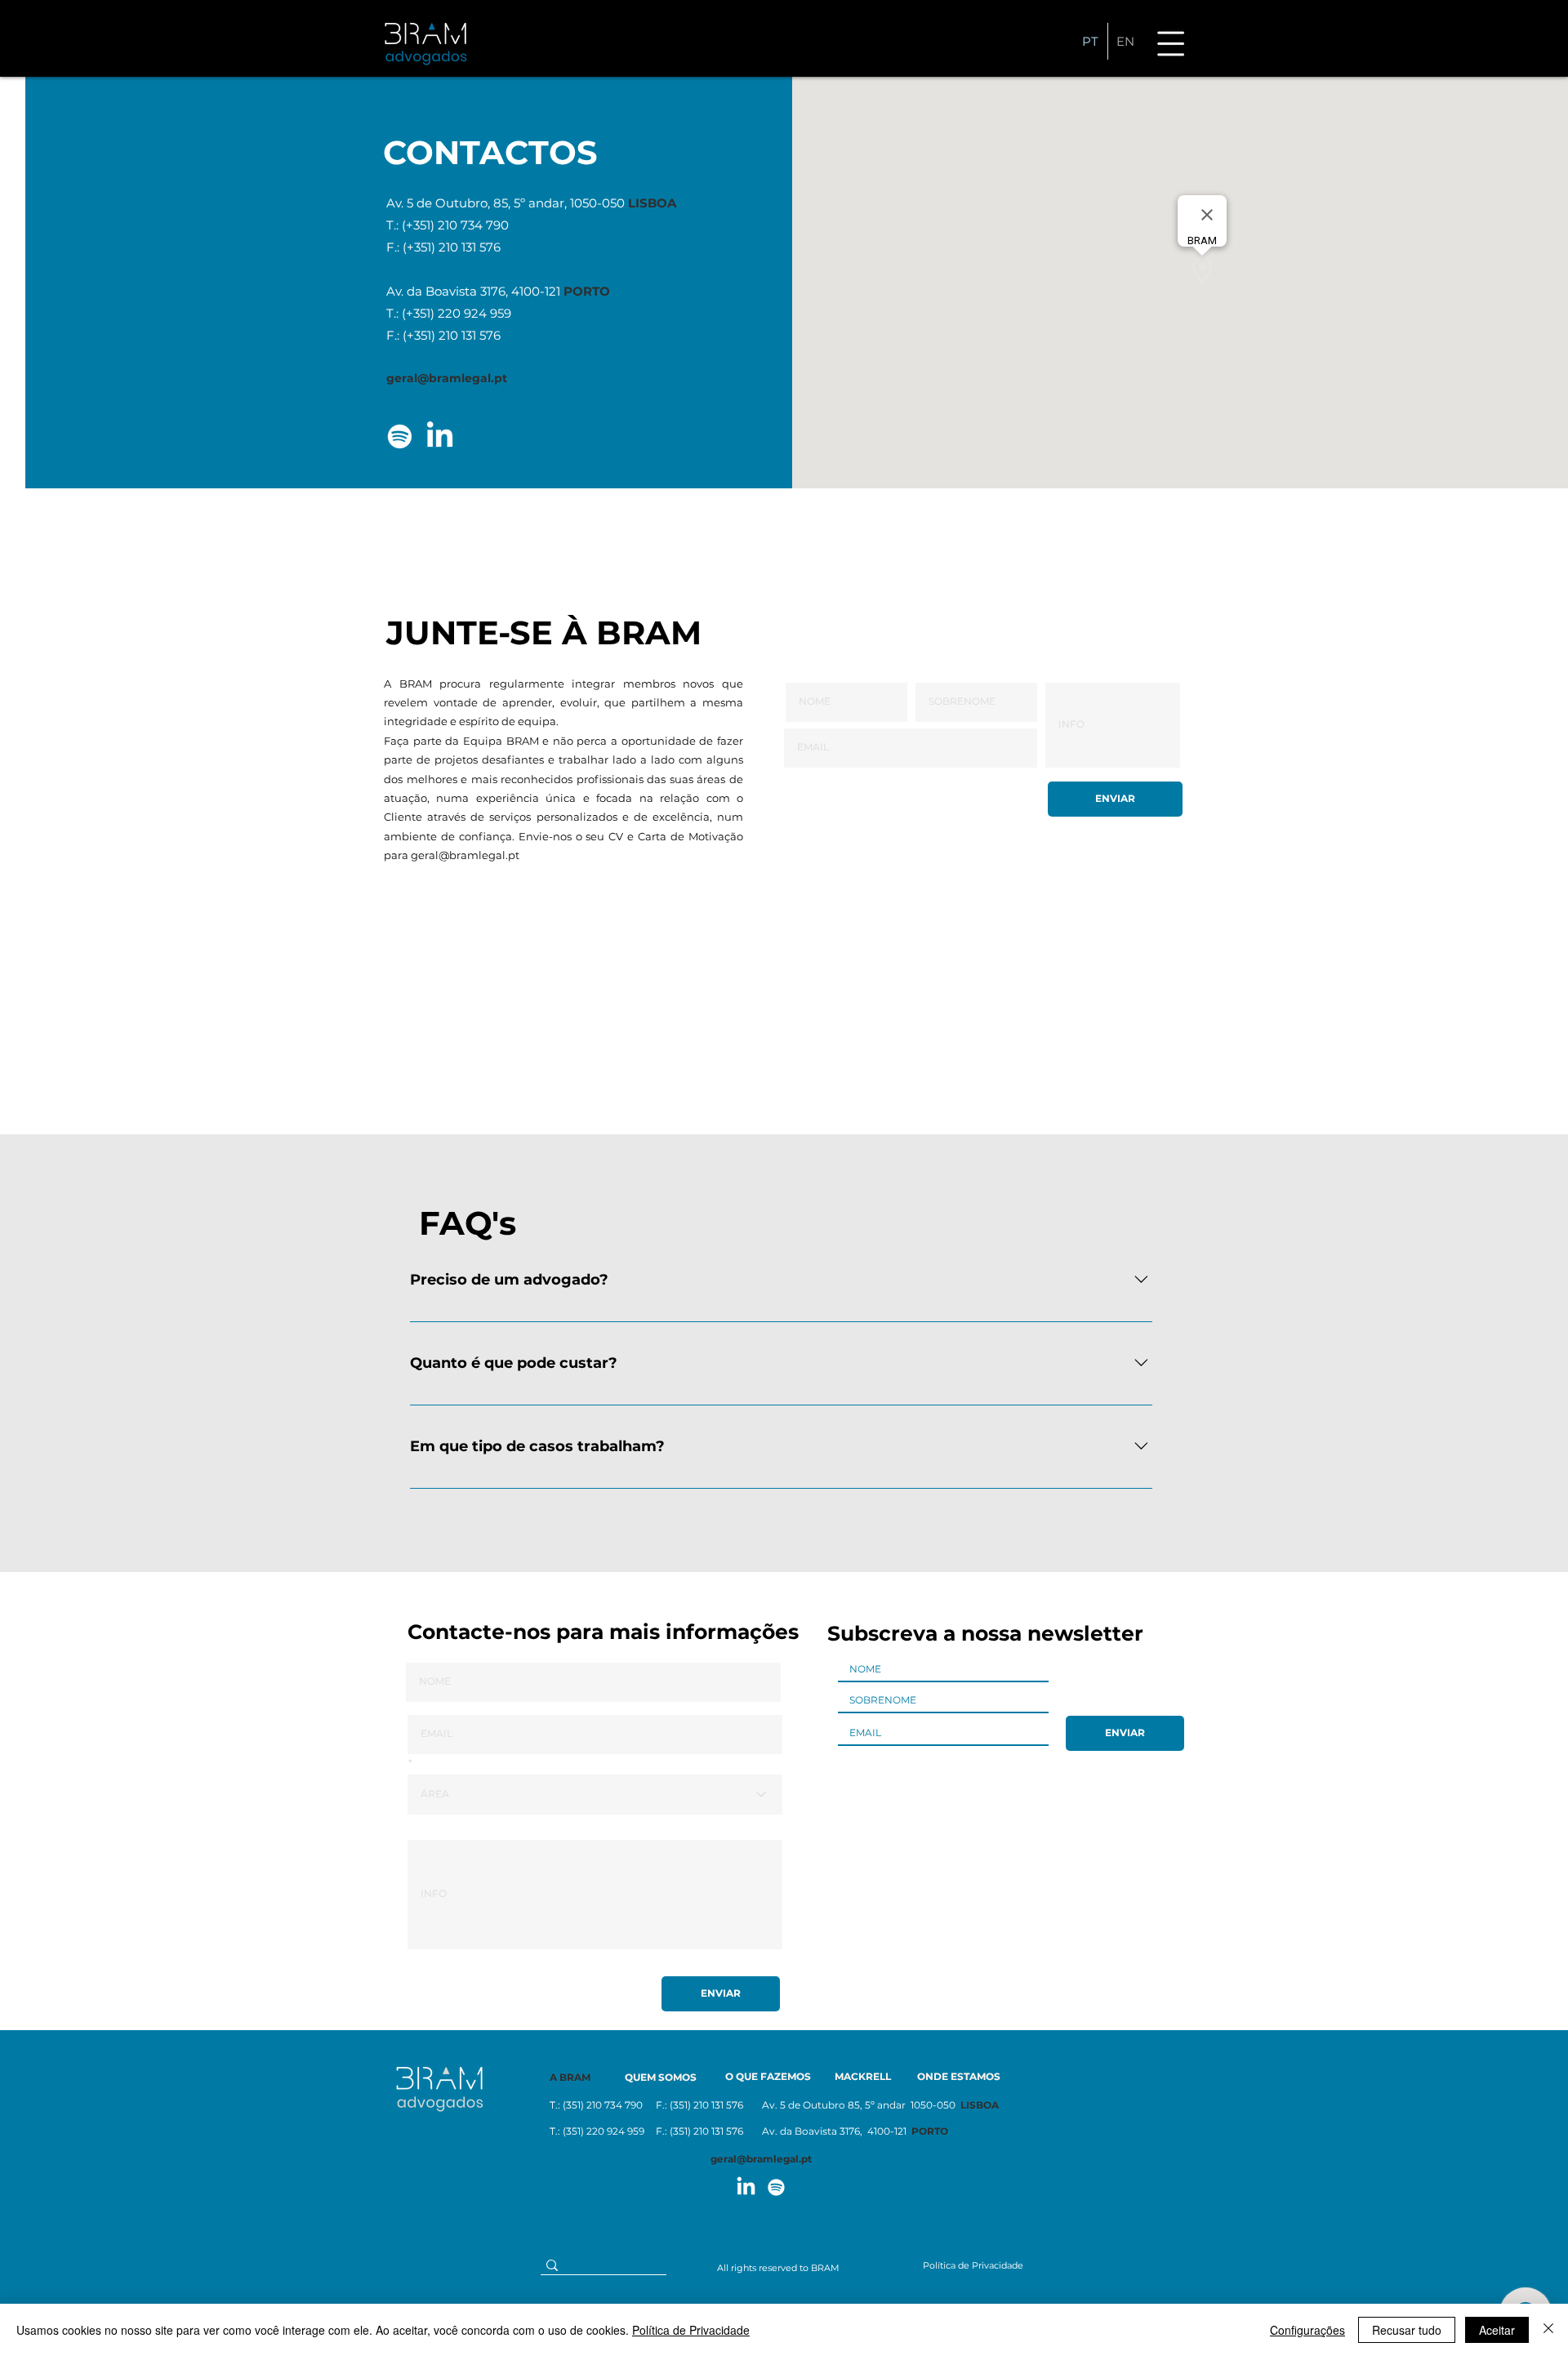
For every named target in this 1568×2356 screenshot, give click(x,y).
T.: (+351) (412, 313)
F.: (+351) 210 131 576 (443, 247)
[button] (1171, 43)
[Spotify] (400, 436)
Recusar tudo (1407, 2330)
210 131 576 (470, 335)
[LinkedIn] (440, 436)
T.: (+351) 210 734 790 (448, 225)
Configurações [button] (1307, 2330)
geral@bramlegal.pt (465, 855)
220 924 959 (474, 313)
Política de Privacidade (691, 2330)
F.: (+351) (412, 335)
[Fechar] (1548, 2330)
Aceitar (1497, 2330)
